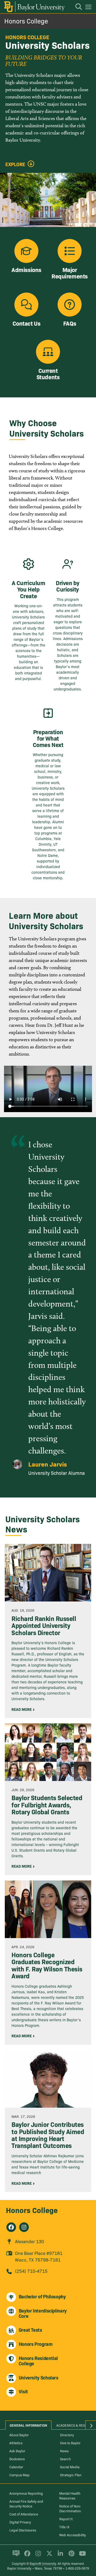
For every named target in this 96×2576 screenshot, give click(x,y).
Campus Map (19, 2475)
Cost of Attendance (24, 2514)
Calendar (16, 2467)
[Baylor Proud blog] (15, 2556)
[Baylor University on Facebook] (26, 2556)
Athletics (16, 2443)
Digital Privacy (20, 2522)
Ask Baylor (17, 2451)
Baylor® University (43, 2563)
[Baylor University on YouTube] (81, 2556)
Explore (15, 164)
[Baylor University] (34, 7)
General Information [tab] (28, 2425)
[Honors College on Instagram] (24, 2227)
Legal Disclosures (23, 2530)
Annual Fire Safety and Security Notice (26, 2503)
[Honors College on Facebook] (11, 2227)
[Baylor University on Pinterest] (71, 2556)
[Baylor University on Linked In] (59, 2556)
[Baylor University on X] (48, 2556)
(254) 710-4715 (31, 2271)
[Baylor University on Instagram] (37, 2556)
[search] (76, 7)
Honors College (26, 21)
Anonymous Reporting (26, 2493)
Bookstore (17, 2459)
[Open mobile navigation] (89, 8)
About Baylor (19, 2435)
